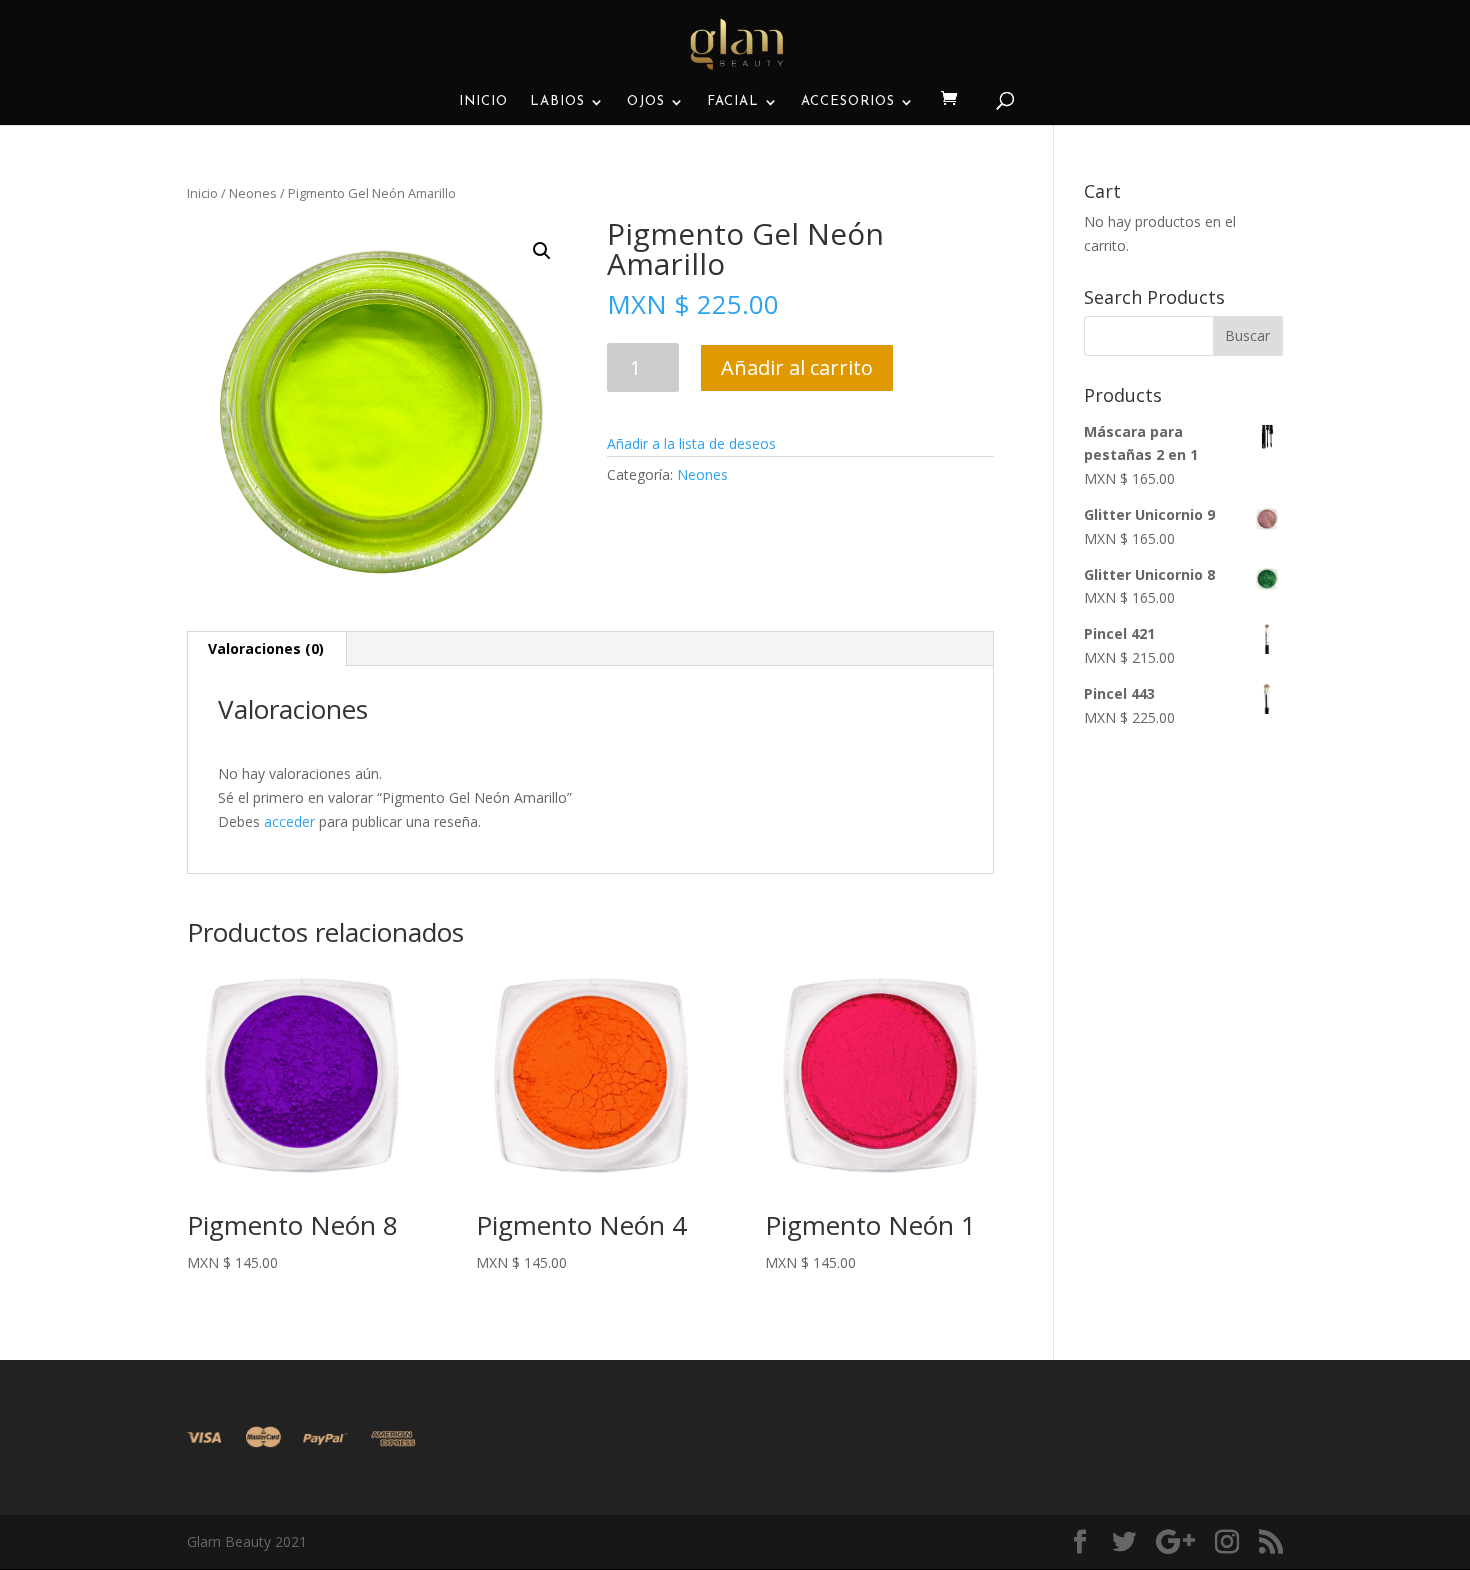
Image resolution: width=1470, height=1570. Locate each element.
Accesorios (848, 101)
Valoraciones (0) (266, 648)
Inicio (483, 101)
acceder (289, 821)
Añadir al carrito (797, 367)
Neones (253, 193)
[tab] (266, 649)
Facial (733, 101)
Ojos (646, 101)
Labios (557, 101)
